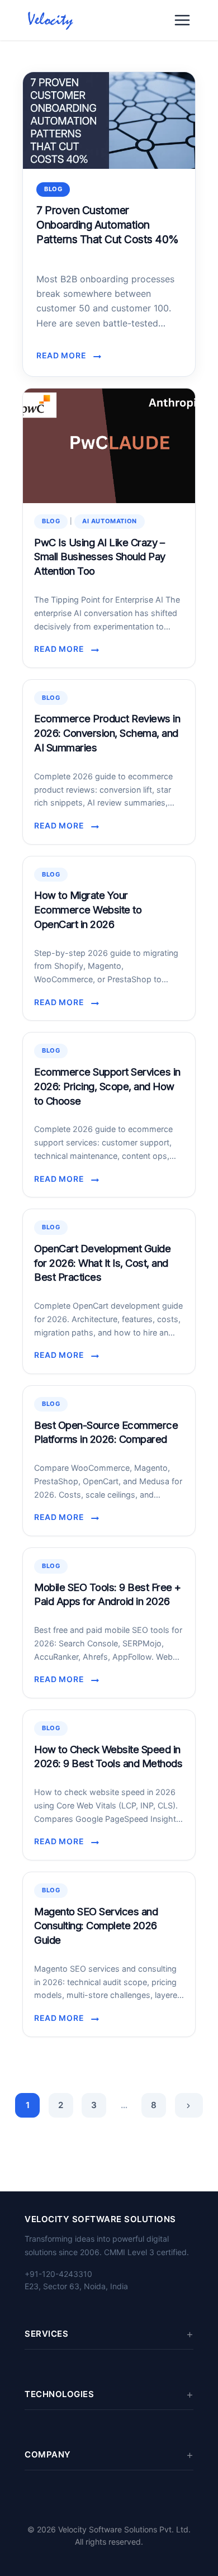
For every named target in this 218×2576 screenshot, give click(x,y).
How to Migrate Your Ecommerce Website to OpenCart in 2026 (88, 910)
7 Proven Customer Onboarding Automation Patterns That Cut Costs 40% (108, 225)
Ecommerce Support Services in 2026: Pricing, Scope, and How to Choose (107, 1086)
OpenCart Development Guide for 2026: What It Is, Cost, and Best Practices (102, 1263)
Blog (53, 189)
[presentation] (109, 120)
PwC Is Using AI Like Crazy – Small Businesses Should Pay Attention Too (100, 557)
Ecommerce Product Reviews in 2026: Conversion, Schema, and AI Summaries (107, 733)
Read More (65, 356)
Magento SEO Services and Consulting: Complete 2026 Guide (96, 1926)
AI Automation (110, 521)
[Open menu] (182, 20)
